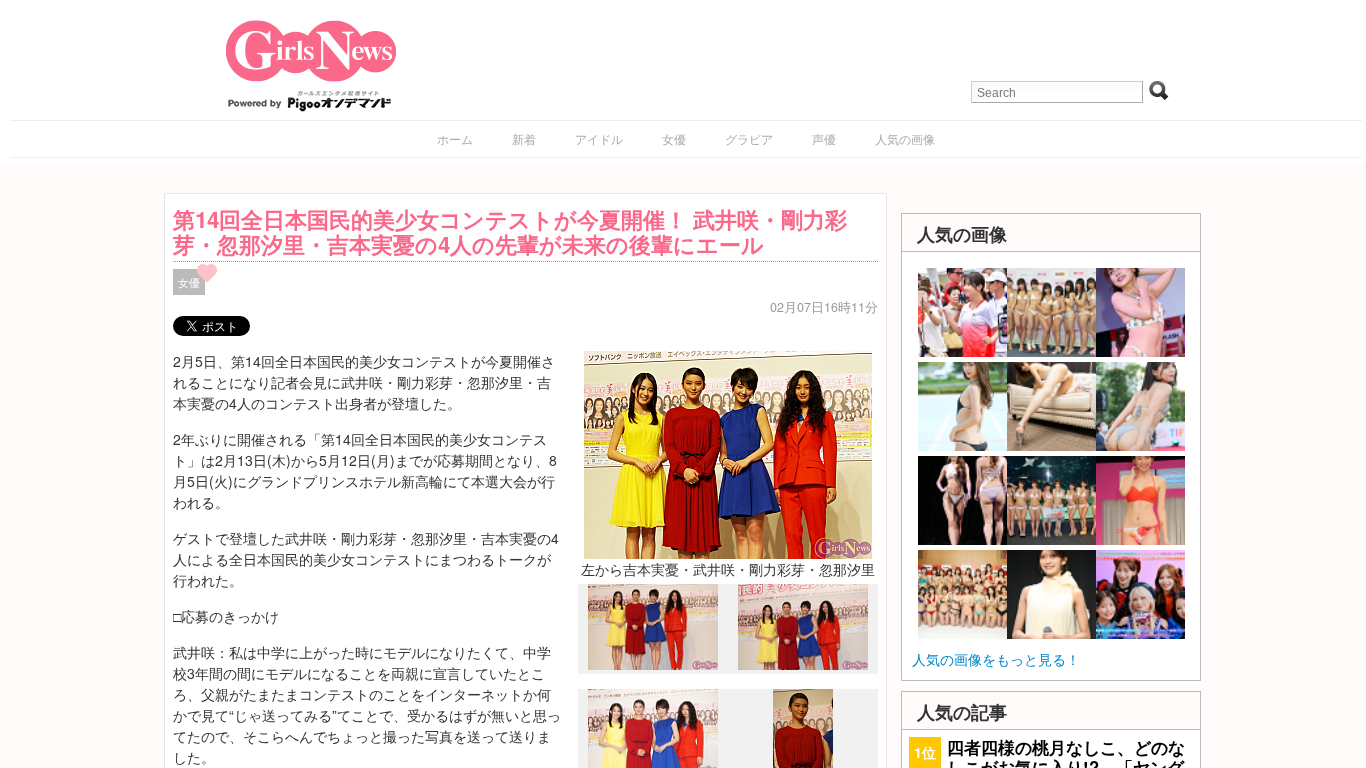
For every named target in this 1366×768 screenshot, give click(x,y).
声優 (824, 138)
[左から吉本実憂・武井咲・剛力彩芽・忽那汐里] (728, 453)
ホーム (455, 138)
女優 (674, 138)
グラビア (749, 138)
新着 (524, 138)
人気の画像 (905, 138)
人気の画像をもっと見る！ (996, 659)
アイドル (599, 138)
